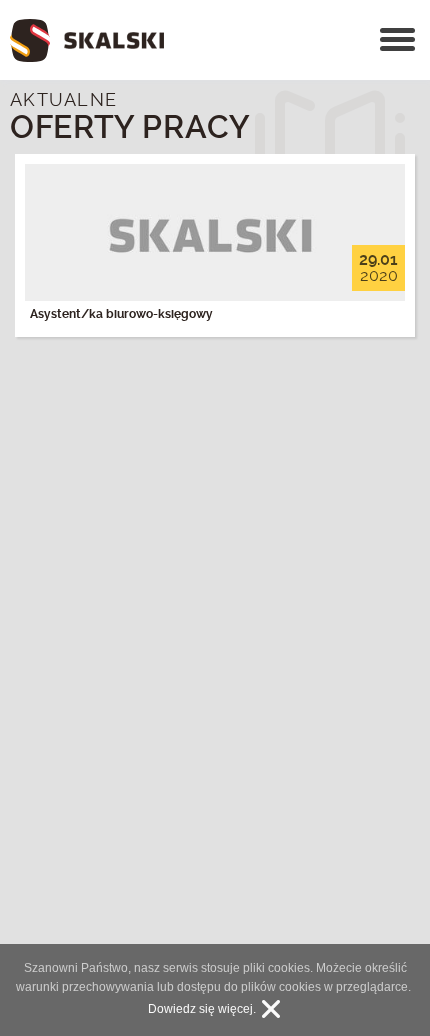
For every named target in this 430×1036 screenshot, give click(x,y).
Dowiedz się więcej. (202, 1009)
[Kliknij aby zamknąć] (271, 1009)
